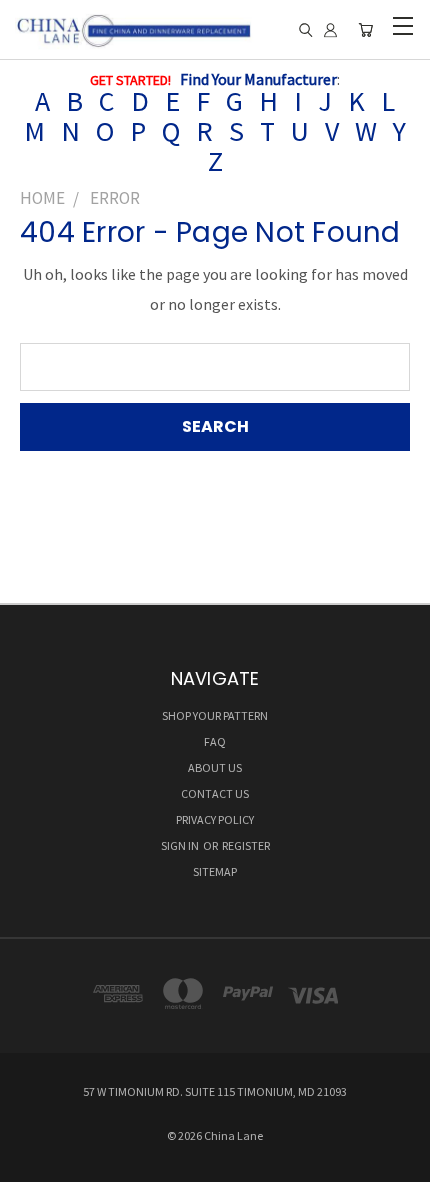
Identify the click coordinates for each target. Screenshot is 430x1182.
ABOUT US (215, 767)
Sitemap (215, 871)
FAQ (215, 741)
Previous (32, 1162)
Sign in (181, 845)
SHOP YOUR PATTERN (215, 715)
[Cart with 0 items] (365, 30)
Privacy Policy (215, 819)
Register (246, 845)
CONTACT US (215, 793)
